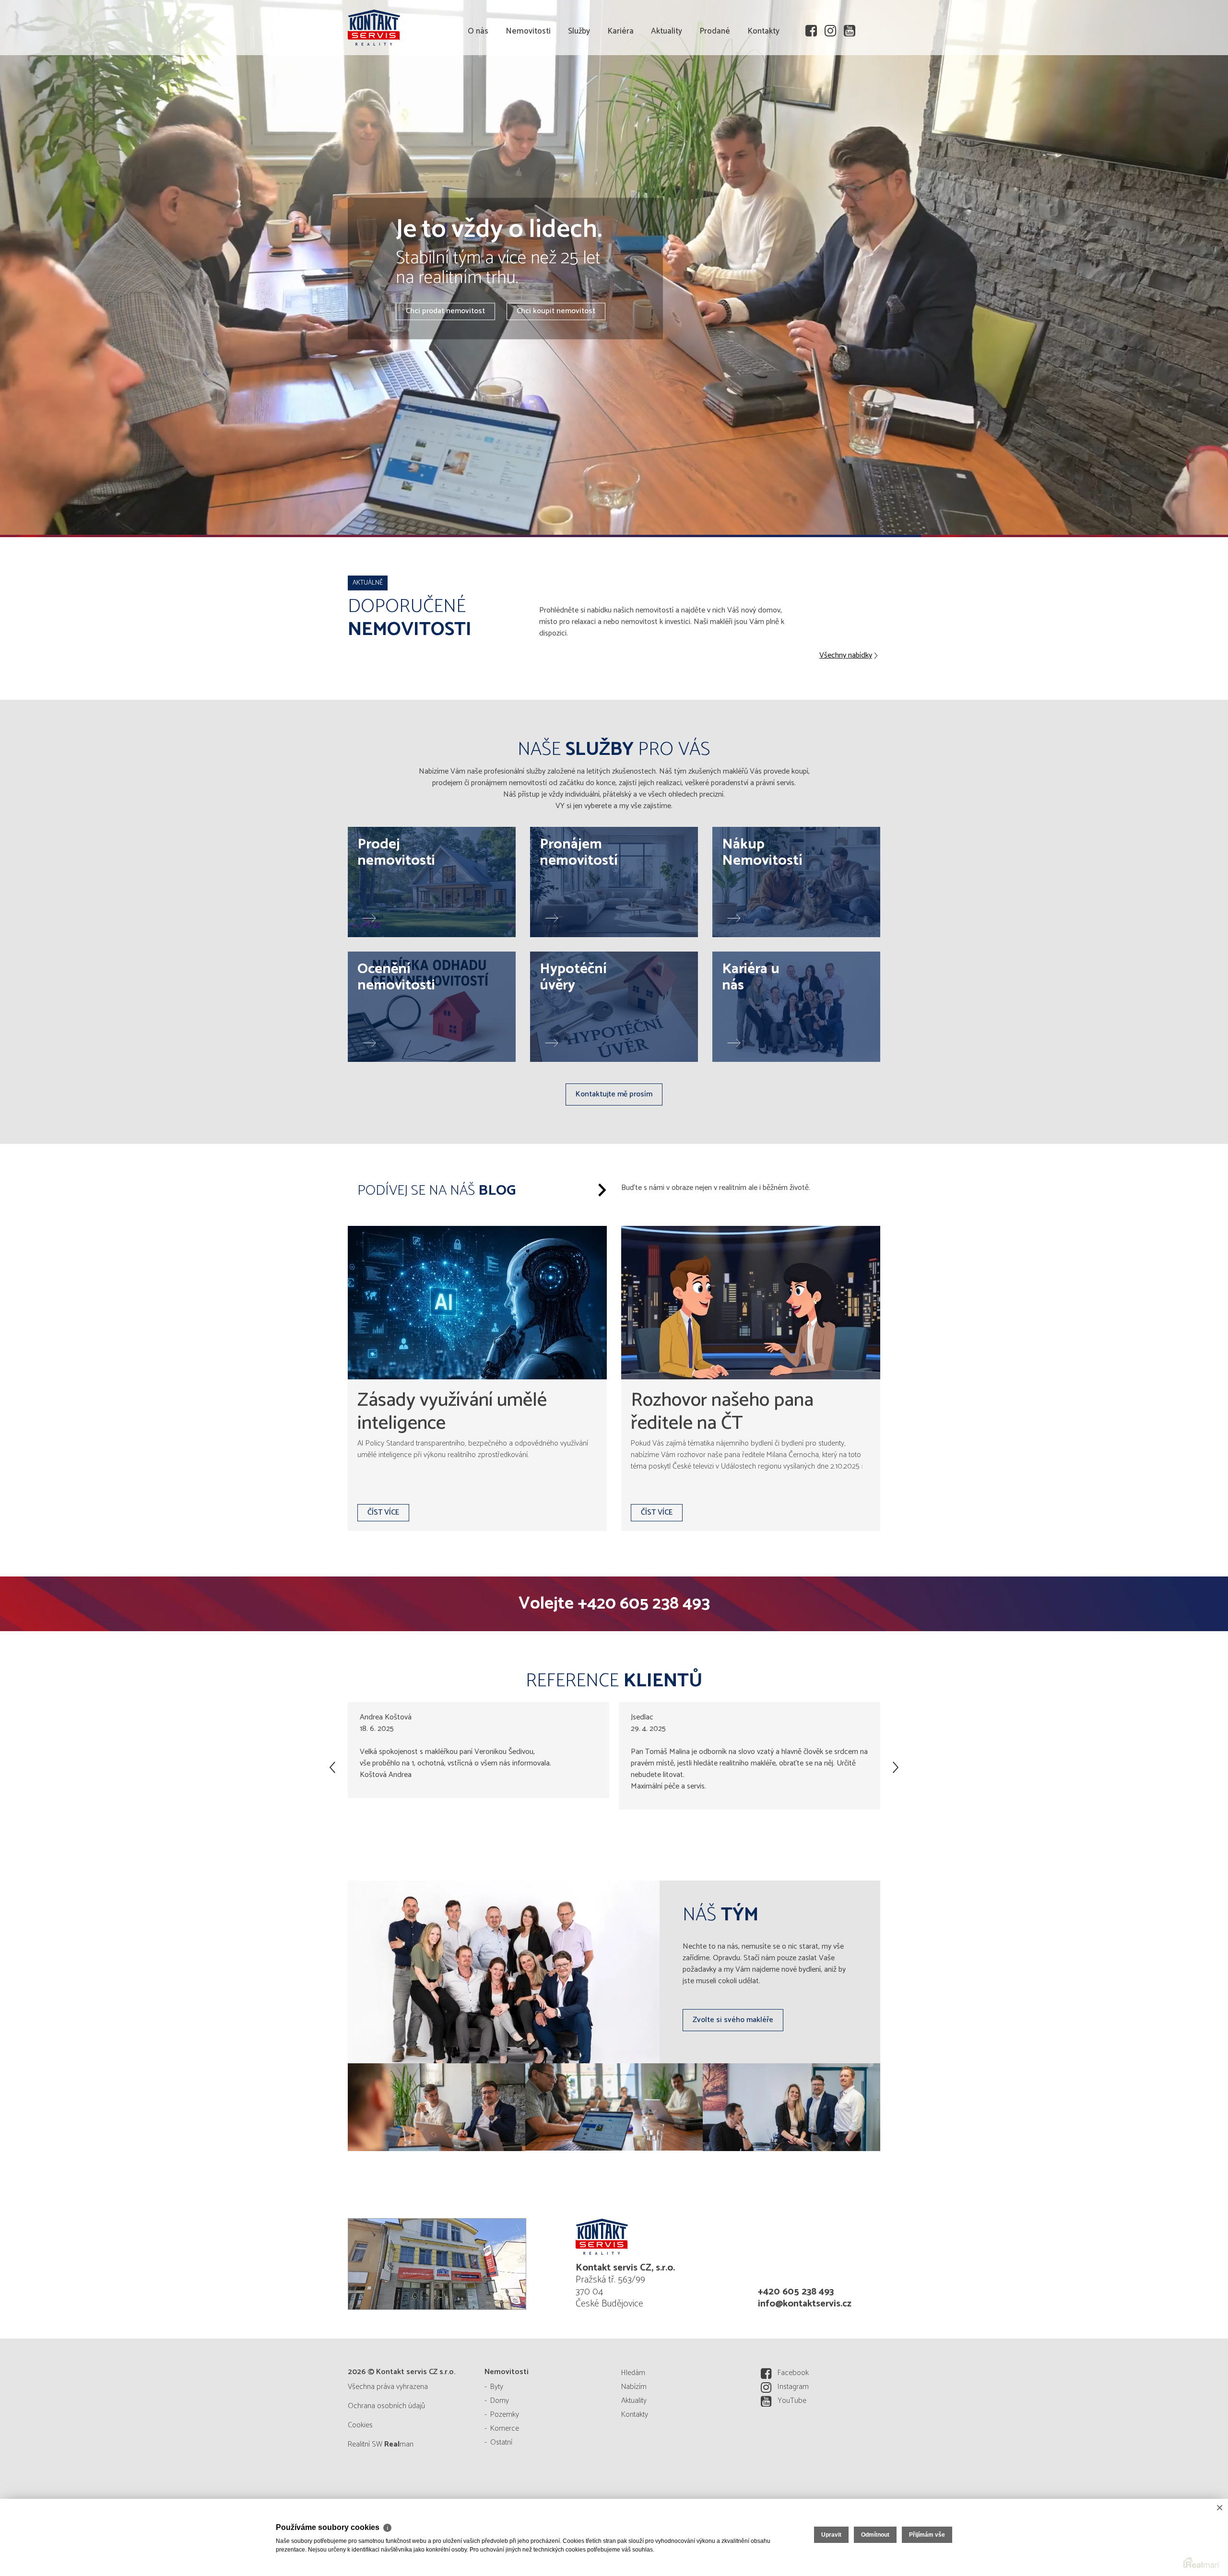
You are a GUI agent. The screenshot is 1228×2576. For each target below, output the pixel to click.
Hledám (633, 2373)
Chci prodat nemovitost (445, 312)
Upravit (831, 2535)
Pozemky (505, 2415)
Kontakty (763, 86)
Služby (579, 86)
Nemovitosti (528, 86)
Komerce (505, 2429)
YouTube (792, 2401)
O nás (478, 86)
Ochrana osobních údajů (386, 2406)
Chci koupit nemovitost (556, 312)
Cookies (360, 2425)
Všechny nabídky (846, 656)
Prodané (715, 86)
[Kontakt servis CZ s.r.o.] (420, 26)
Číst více (383, 1512)
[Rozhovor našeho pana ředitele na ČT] (751, 1303)
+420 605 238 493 (644, 1604)
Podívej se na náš (437, 1191)
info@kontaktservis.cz (805, 2304)
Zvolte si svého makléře (733, 2020)
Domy (500, 2401)
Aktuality (667, 86)
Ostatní (501, 2442)
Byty (497, 2387)
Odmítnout (875, 2535)
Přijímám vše (927, 2535)
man (399, 2444)
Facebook (793, 2373)
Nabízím (634, 2387)
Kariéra (620, 86)
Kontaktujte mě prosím (614, 1094)
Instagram (793, 2387)
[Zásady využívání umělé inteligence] (477, 1303)
